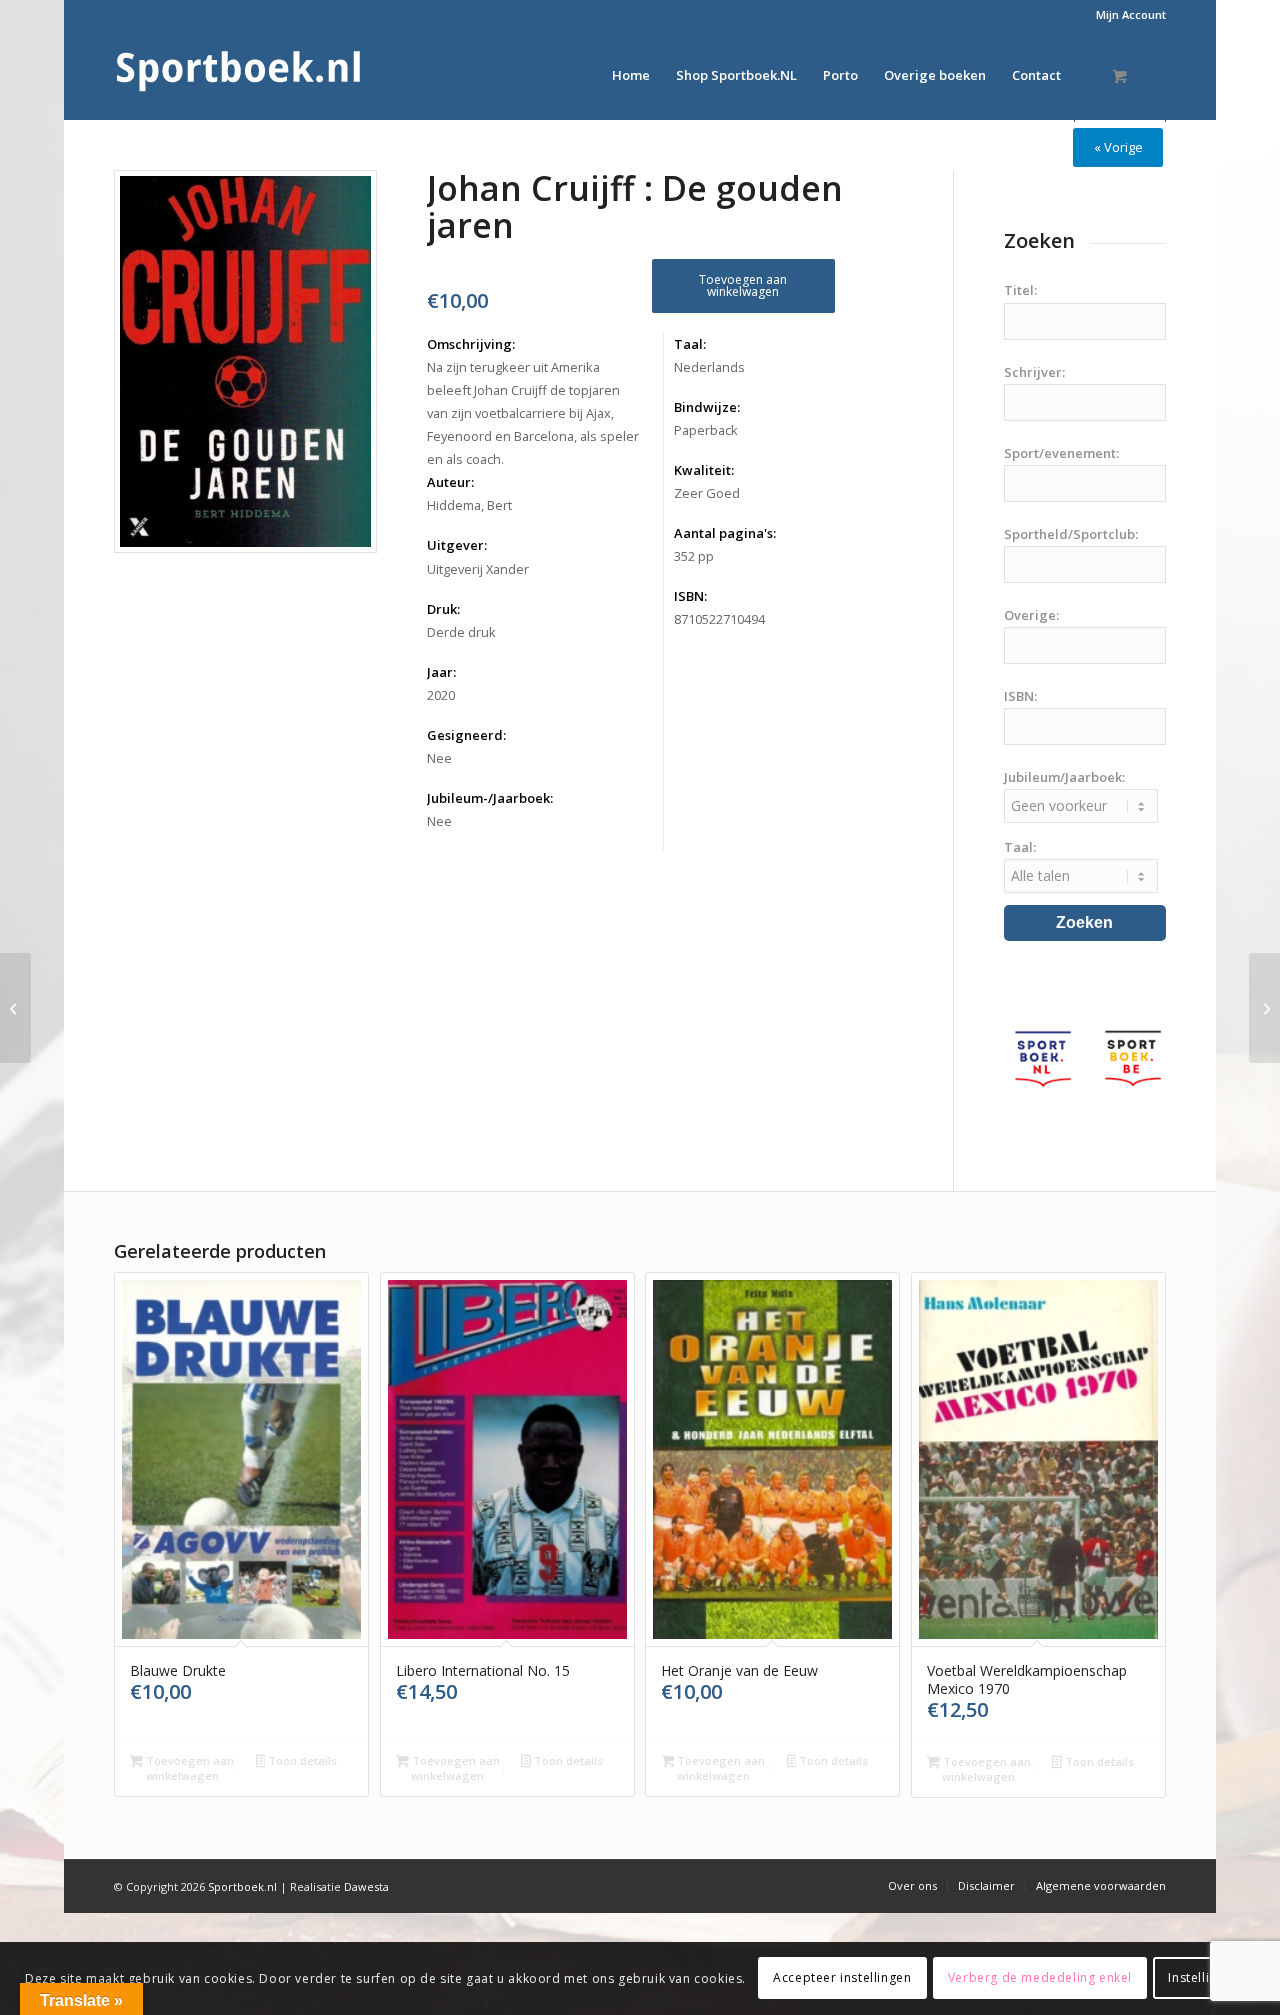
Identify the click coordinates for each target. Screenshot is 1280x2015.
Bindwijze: (707, 407)
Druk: (443, 609)
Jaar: (441, 672)
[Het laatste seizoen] (15, 1008)
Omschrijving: (471, 344)
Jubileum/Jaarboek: (1064, 777)
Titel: (1020, 290)
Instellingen (1203, 1977)
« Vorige (1118, 147)
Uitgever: (457, 545)
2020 (441, 695)
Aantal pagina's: (725, 533)
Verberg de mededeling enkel (1040, 1977)
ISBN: (690, 596)
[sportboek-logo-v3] (239, 75)
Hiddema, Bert (469, 505)
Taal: (690, 344)
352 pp (694, 556)
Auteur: (450, 482)
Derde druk (461, 632)
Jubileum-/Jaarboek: (490, 798)
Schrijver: (1034, 372)
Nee (439, 758)
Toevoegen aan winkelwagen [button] (188, 1768)
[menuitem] (1126, 15)
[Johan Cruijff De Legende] (1264, 1008)
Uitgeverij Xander (478, 569)
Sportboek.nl (242, 1886)
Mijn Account (1131, 14)
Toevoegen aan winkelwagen (743, 285)
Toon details (301, 1760)
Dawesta (366, 1886)
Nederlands (709, 367)
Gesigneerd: (466, 735)
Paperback (706, 430)
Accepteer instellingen (842, 1977)
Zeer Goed (707, 493)
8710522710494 (719, 619)
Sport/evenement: (1061, 453)
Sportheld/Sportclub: (1071, 534)
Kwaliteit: (704, 470)
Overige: (1031, 615)
